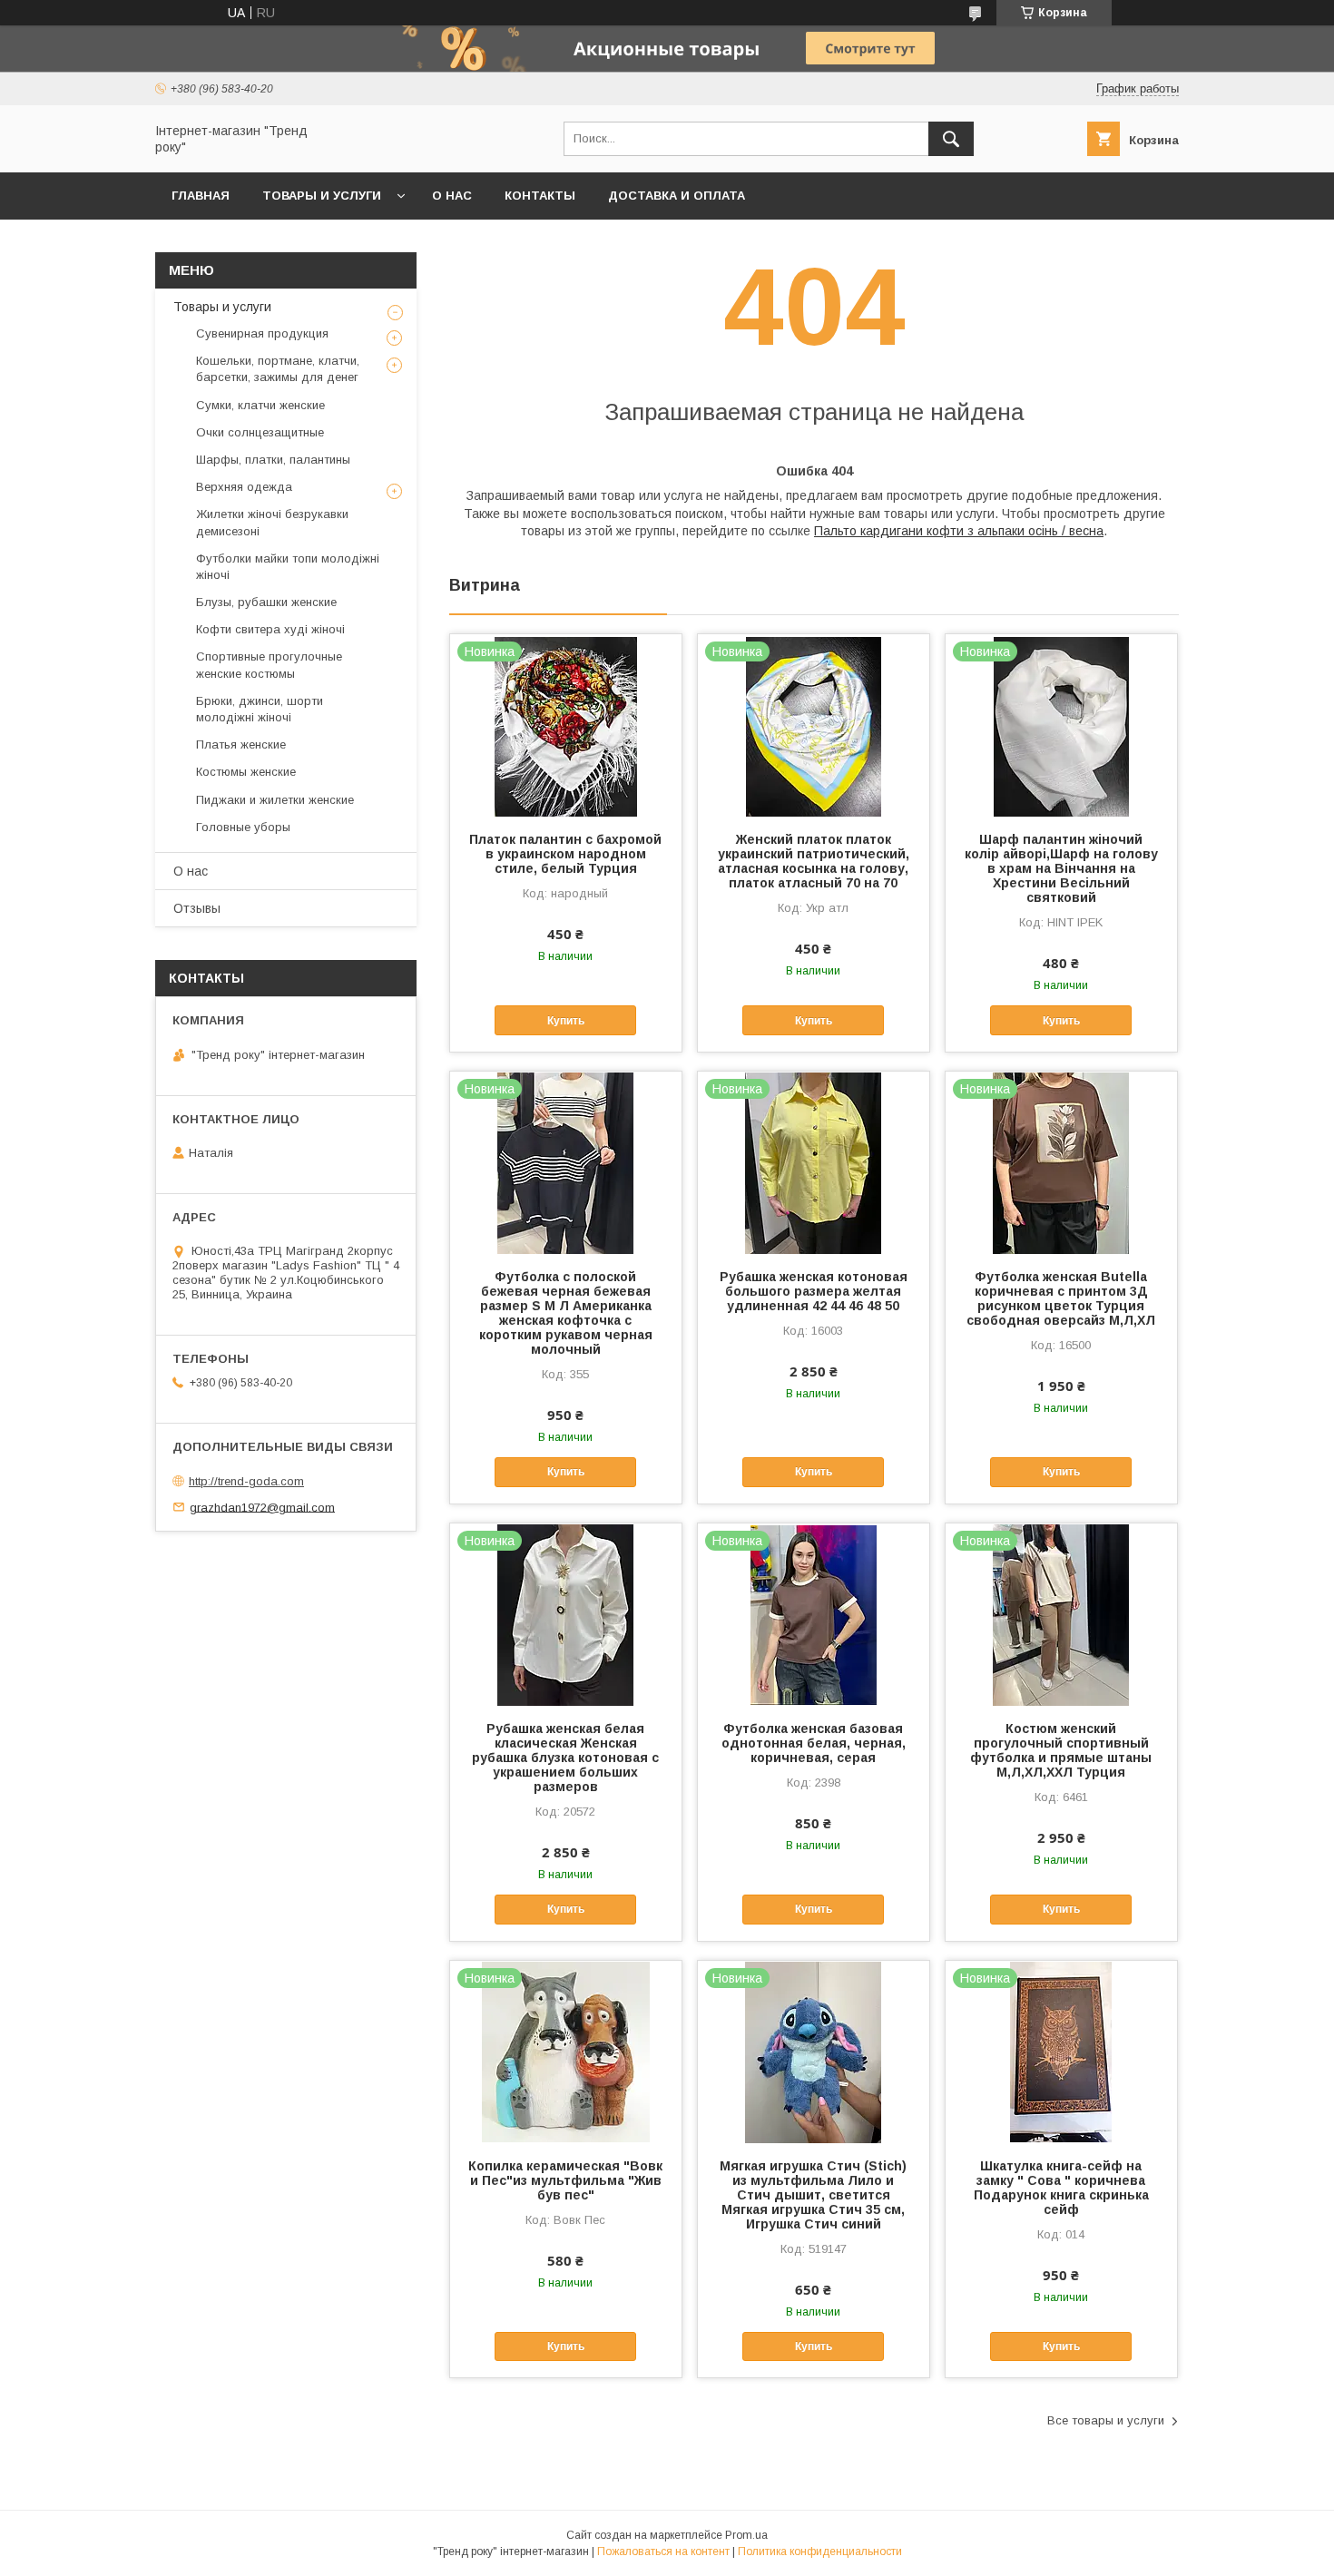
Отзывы (197, 908)
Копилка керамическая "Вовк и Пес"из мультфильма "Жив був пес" (565, 2180)
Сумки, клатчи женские (260, 405)
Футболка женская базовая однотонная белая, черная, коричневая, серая (814, 1743)
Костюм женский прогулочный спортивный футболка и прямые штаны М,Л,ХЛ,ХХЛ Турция (1061, 1750)
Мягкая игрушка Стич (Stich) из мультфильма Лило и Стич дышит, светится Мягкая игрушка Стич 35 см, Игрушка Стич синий (813, 2195)
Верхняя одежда (244, 487)
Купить (566, 1021)
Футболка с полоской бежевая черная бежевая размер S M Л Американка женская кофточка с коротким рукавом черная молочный (566, 1313)
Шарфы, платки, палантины (273, 460)
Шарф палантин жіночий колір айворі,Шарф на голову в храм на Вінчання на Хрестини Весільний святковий (1061, 868)
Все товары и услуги (1106, 2420)
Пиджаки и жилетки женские (275, 800)
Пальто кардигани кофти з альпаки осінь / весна (959, 531)
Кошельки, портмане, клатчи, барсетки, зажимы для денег (278, 369)
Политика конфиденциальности (820, 2552)
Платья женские (241, 744)
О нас (452, 196)
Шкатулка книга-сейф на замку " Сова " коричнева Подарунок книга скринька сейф (1061, 2188)
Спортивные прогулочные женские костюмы (269, 665)
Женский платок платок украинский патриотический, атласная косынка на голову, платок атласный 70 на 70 (814, 861)
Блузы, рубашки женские (266, 602)
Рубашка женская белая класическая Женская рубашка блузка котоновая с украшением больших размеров (565, 1758)
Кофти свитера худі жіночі (270, 629)
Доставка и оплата (677, 196)
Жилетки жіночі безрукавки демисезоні (272, 522)
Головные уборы (243, 827)
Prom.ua (746, 2535)
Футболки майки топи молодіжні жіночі (288, 567)
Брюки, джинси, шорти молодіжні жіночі (260, 709)
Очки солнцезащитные (260, 432)
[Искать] (951, 139)
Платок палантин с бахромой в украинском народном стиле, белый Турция (565, 854)
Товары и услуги (322, 196)
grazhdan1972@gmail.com (262, 1507)
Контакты (540, 196)
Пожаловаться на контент (663, 2552)
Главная (201, 196)
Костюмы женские (246, 772)
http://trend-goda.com (246, 1481)
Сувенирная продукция (262, 333)
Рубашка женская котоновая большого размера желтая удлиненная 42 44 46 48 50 (814, 1291)
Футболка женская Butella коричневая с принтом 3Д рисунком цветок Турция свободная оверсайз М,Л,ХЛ (1061, 1298)
